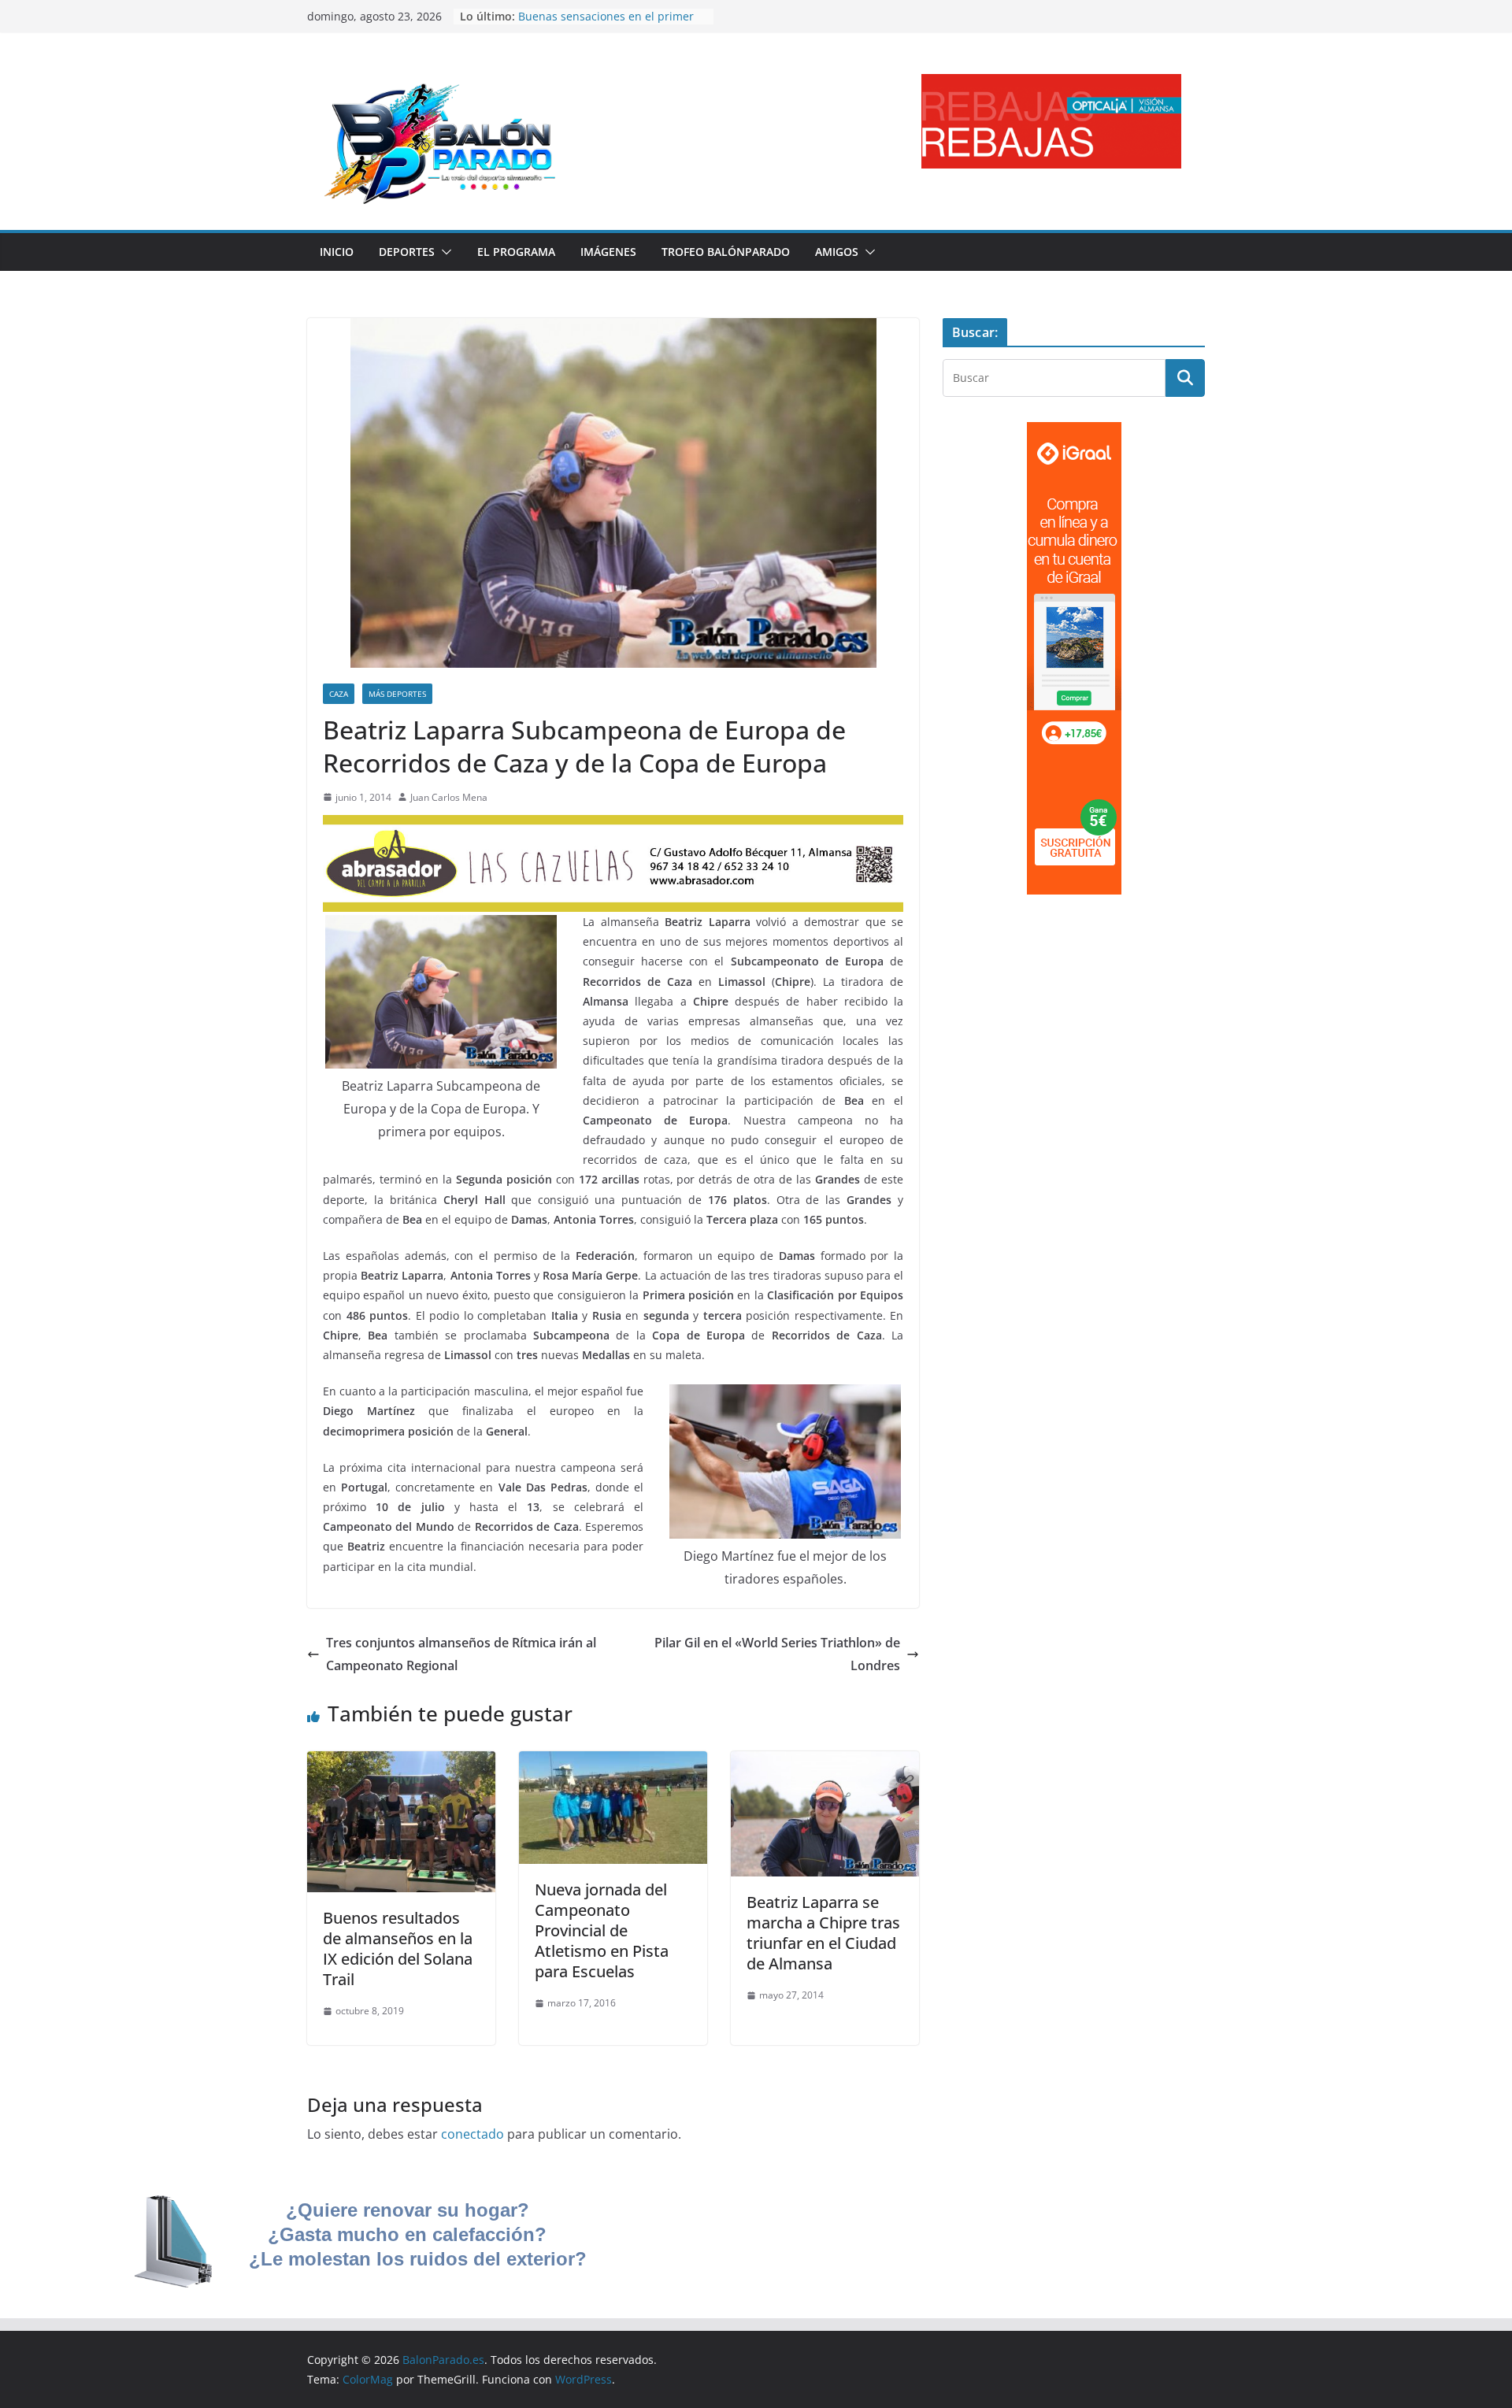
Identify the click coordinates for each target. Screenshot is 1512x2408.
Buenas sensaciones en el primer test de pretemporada (606, 24)
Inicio (337, 252)
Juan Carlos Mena (449, 797)
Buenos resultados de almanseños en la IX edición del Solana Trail (398, 1949)
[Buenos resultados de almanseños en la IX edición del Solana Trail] (401, 1762)
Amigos (837, 252)
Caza (339, 694)
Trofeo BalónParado (726, 252)
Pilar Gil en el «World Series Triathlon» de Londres (777, 1654)
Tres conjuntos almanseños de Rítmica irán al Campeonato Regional (461, 1654)
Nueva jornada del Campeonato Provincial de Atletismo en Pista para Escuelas (602, 1930)
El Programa (516, 252)
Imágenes (608, 252)
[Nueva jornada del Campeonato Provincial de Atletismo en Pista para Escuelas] (613, 1762)
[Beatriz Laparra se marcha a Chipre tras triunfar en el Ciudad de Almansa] (825, 1762)
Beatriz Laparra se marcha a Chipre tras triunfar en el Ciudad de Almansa (823, 1933)
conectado (472, 2134)
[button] (443, 252)
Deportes (407, 252)
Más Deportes (397, 694)
